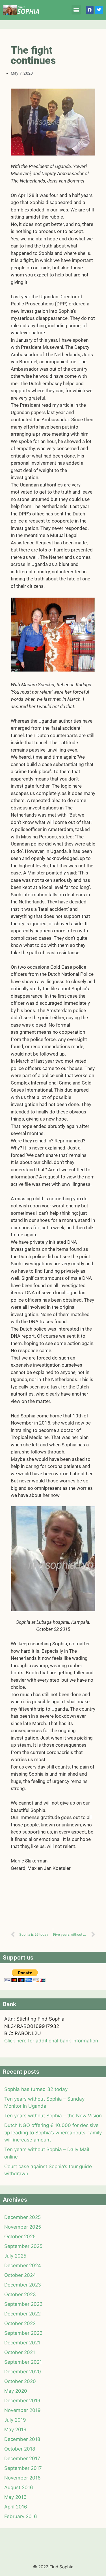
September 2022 (23, 2333)
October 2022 (20, 2323)
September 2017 (23, 2468)
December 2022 (22, 2314)
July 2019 (15, 2420)
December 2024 (23, 2265)
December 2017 (22, 2458)
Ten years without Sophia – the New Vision (53, 2116)
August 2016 (19, 2487)
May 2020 (16, 2391)
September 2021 (23, 2362)
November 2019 (22, 2410)
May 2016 (15, 2497)
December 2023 (23, 2285)
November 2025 (23, 2227)
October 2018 (20, 2449)
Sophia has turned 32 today (36, 2089)
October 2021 (20, 2352)
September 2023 (23, 2304)
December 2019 (22, 2401)
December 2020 (23, 2372)
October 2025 (20, 2237)
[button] (76, 10)
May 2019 (15, 2430)
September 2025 (23, 2246)
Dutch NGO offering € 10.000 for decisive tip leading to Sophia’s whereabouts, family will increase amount (53, 2133)
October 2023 (20, 2294)
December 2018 (22, 2439)
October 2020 (20, 2381)
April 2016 (16, 2507)
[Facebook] (90, 10)
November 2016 (22, 2478)
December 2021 (22, 2343)
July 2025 (15, 2256)
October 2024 (20, 2275)
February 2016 (21, 2516)
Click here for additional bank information (51, 2041)
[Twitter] (99, 10)
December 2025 (22, 2217)
